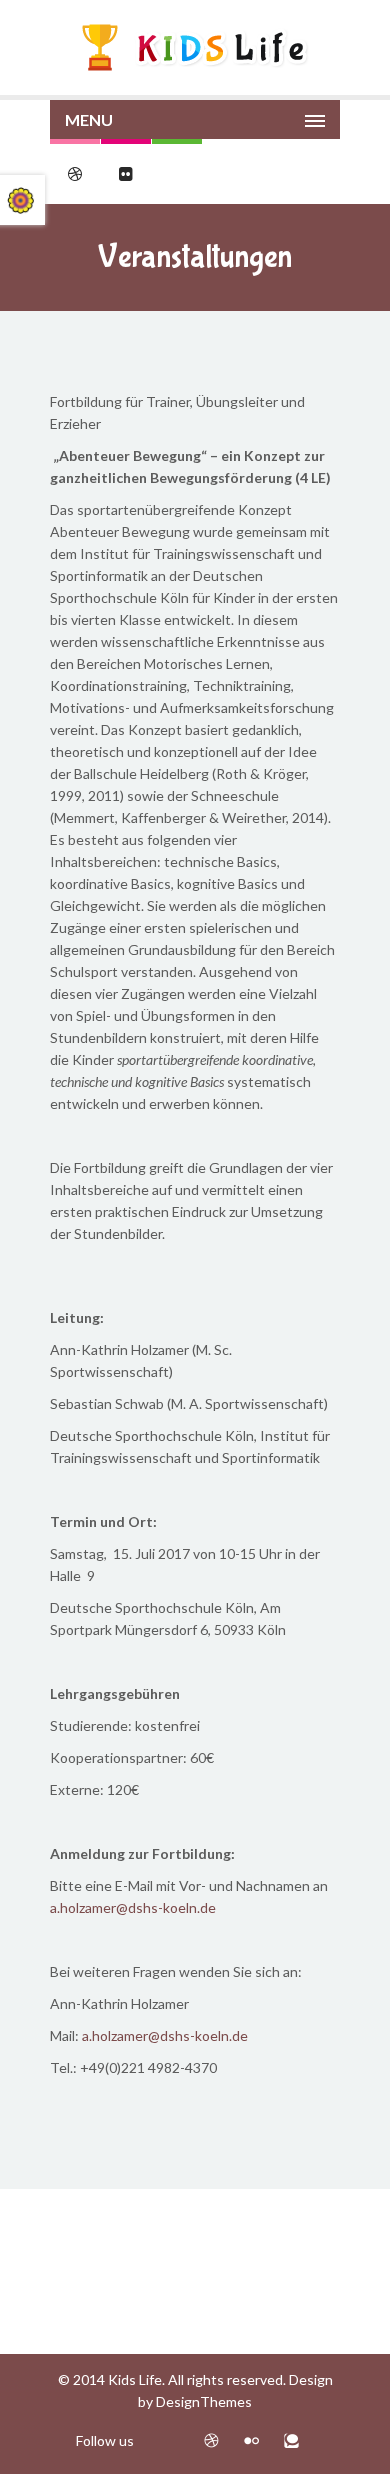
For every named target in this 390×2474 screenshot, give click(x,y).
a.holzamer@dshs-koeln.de (133, 1907)
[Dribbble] (211, 2440)
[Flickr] (251, 2440)
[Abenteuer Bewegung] (195, 47)
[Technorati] (291, 2440)
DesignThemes (204, 2401)
